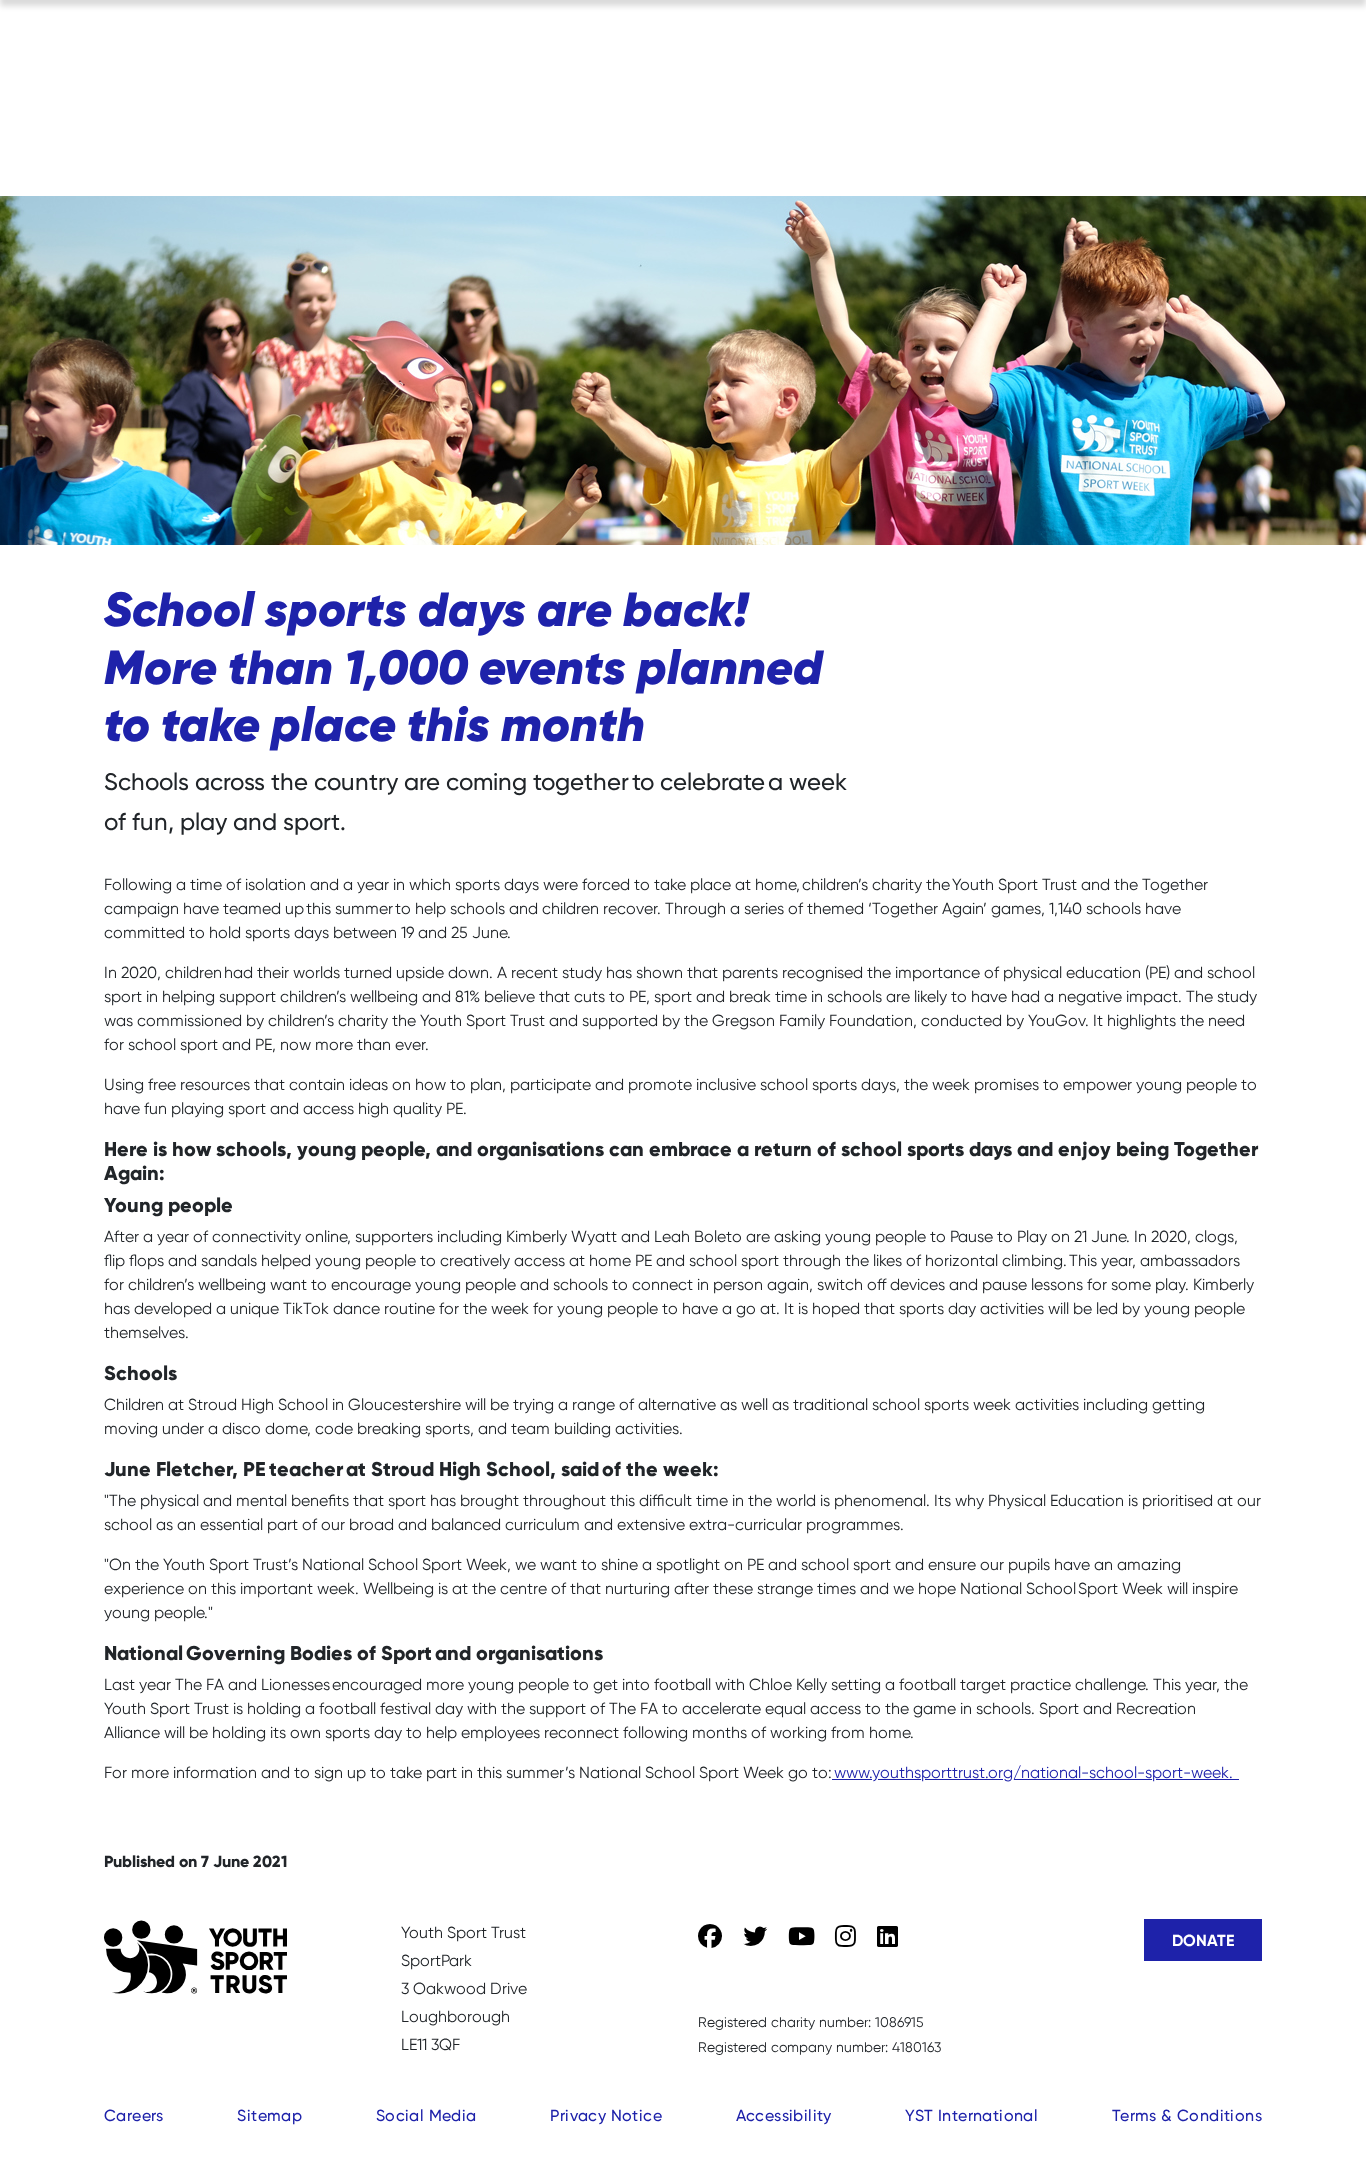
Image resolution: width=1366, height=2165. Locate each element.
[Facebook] (710, 1937)
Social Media (426, 2115)
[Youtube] (801, 1937)
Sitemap (269, 2115)
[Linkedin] (887, 1937)
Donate (1203, 1940)
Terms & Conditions (1187, 2115)
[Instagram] (845, 1937)
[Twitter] (755, 1937)
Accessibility (784, 2115)
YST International (971, 2115)
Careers (134, 2115)
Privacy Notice (606, 2115)
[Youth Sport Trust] (195, 1957)
